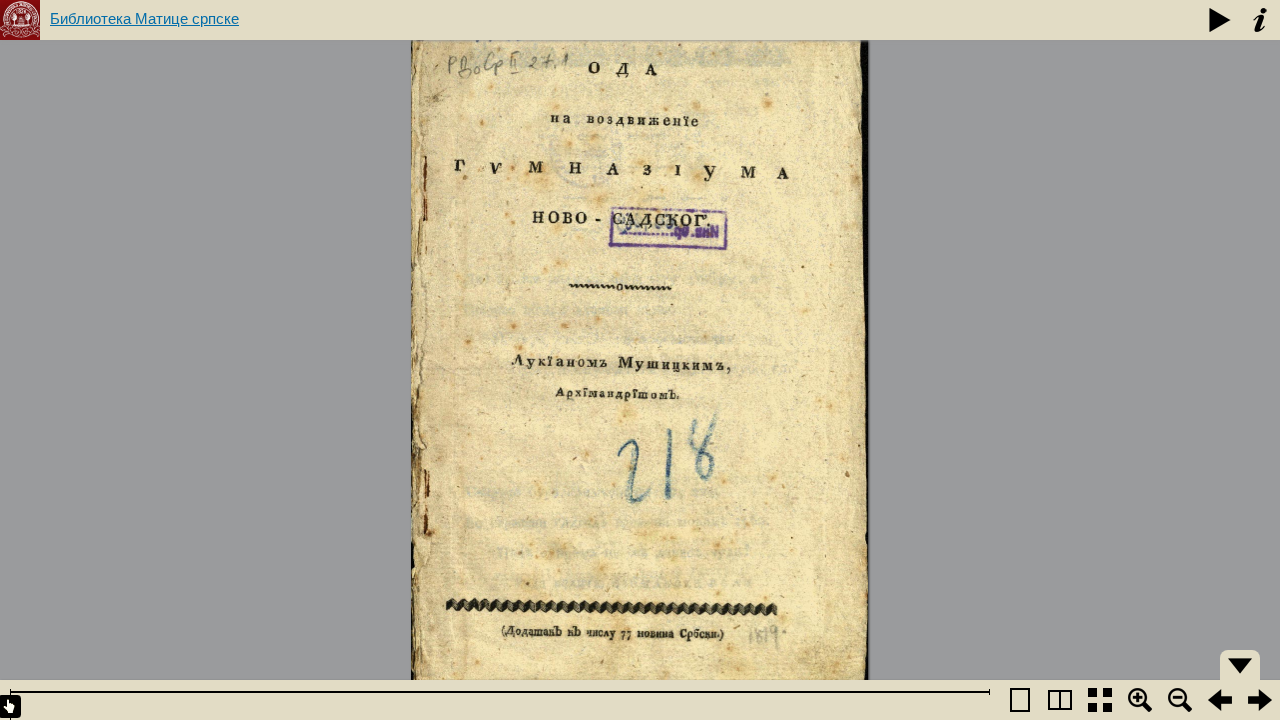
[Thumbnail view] (1100, 700)
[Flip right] (1260, 700)
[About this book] (1260, 20)
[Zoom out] (1180, 700)
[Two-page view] (1060, 700)
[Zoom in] (1140, 700)
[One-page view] (1020, 700)
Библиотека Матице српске (144, 18)
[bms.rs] (20, 20)
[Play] (1220, 20)
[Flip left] (1220, 700)
